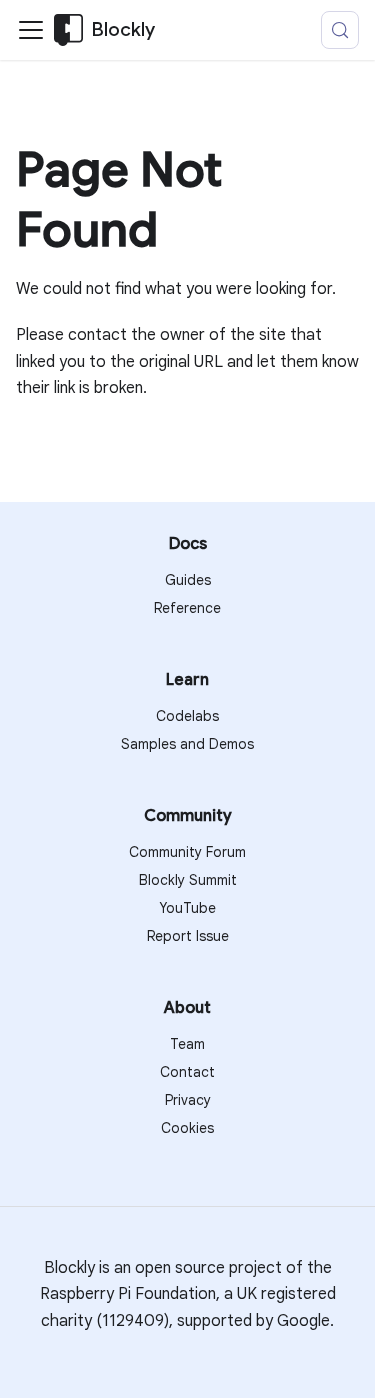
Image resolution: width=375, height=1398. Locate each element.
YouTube (187, 908)
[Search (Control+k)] (340, 30)
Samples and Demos (187, 744)
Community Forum (187, 852)
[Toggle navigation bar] (31, 30)
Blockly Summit (188, 880)
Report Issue (188, 936)
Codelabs (187, 716)
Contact (187, 1072)
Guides (188, 580)
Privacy (188, 1100)
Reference (187, 608)
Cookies (187, 1128)
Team (187, 1044)
